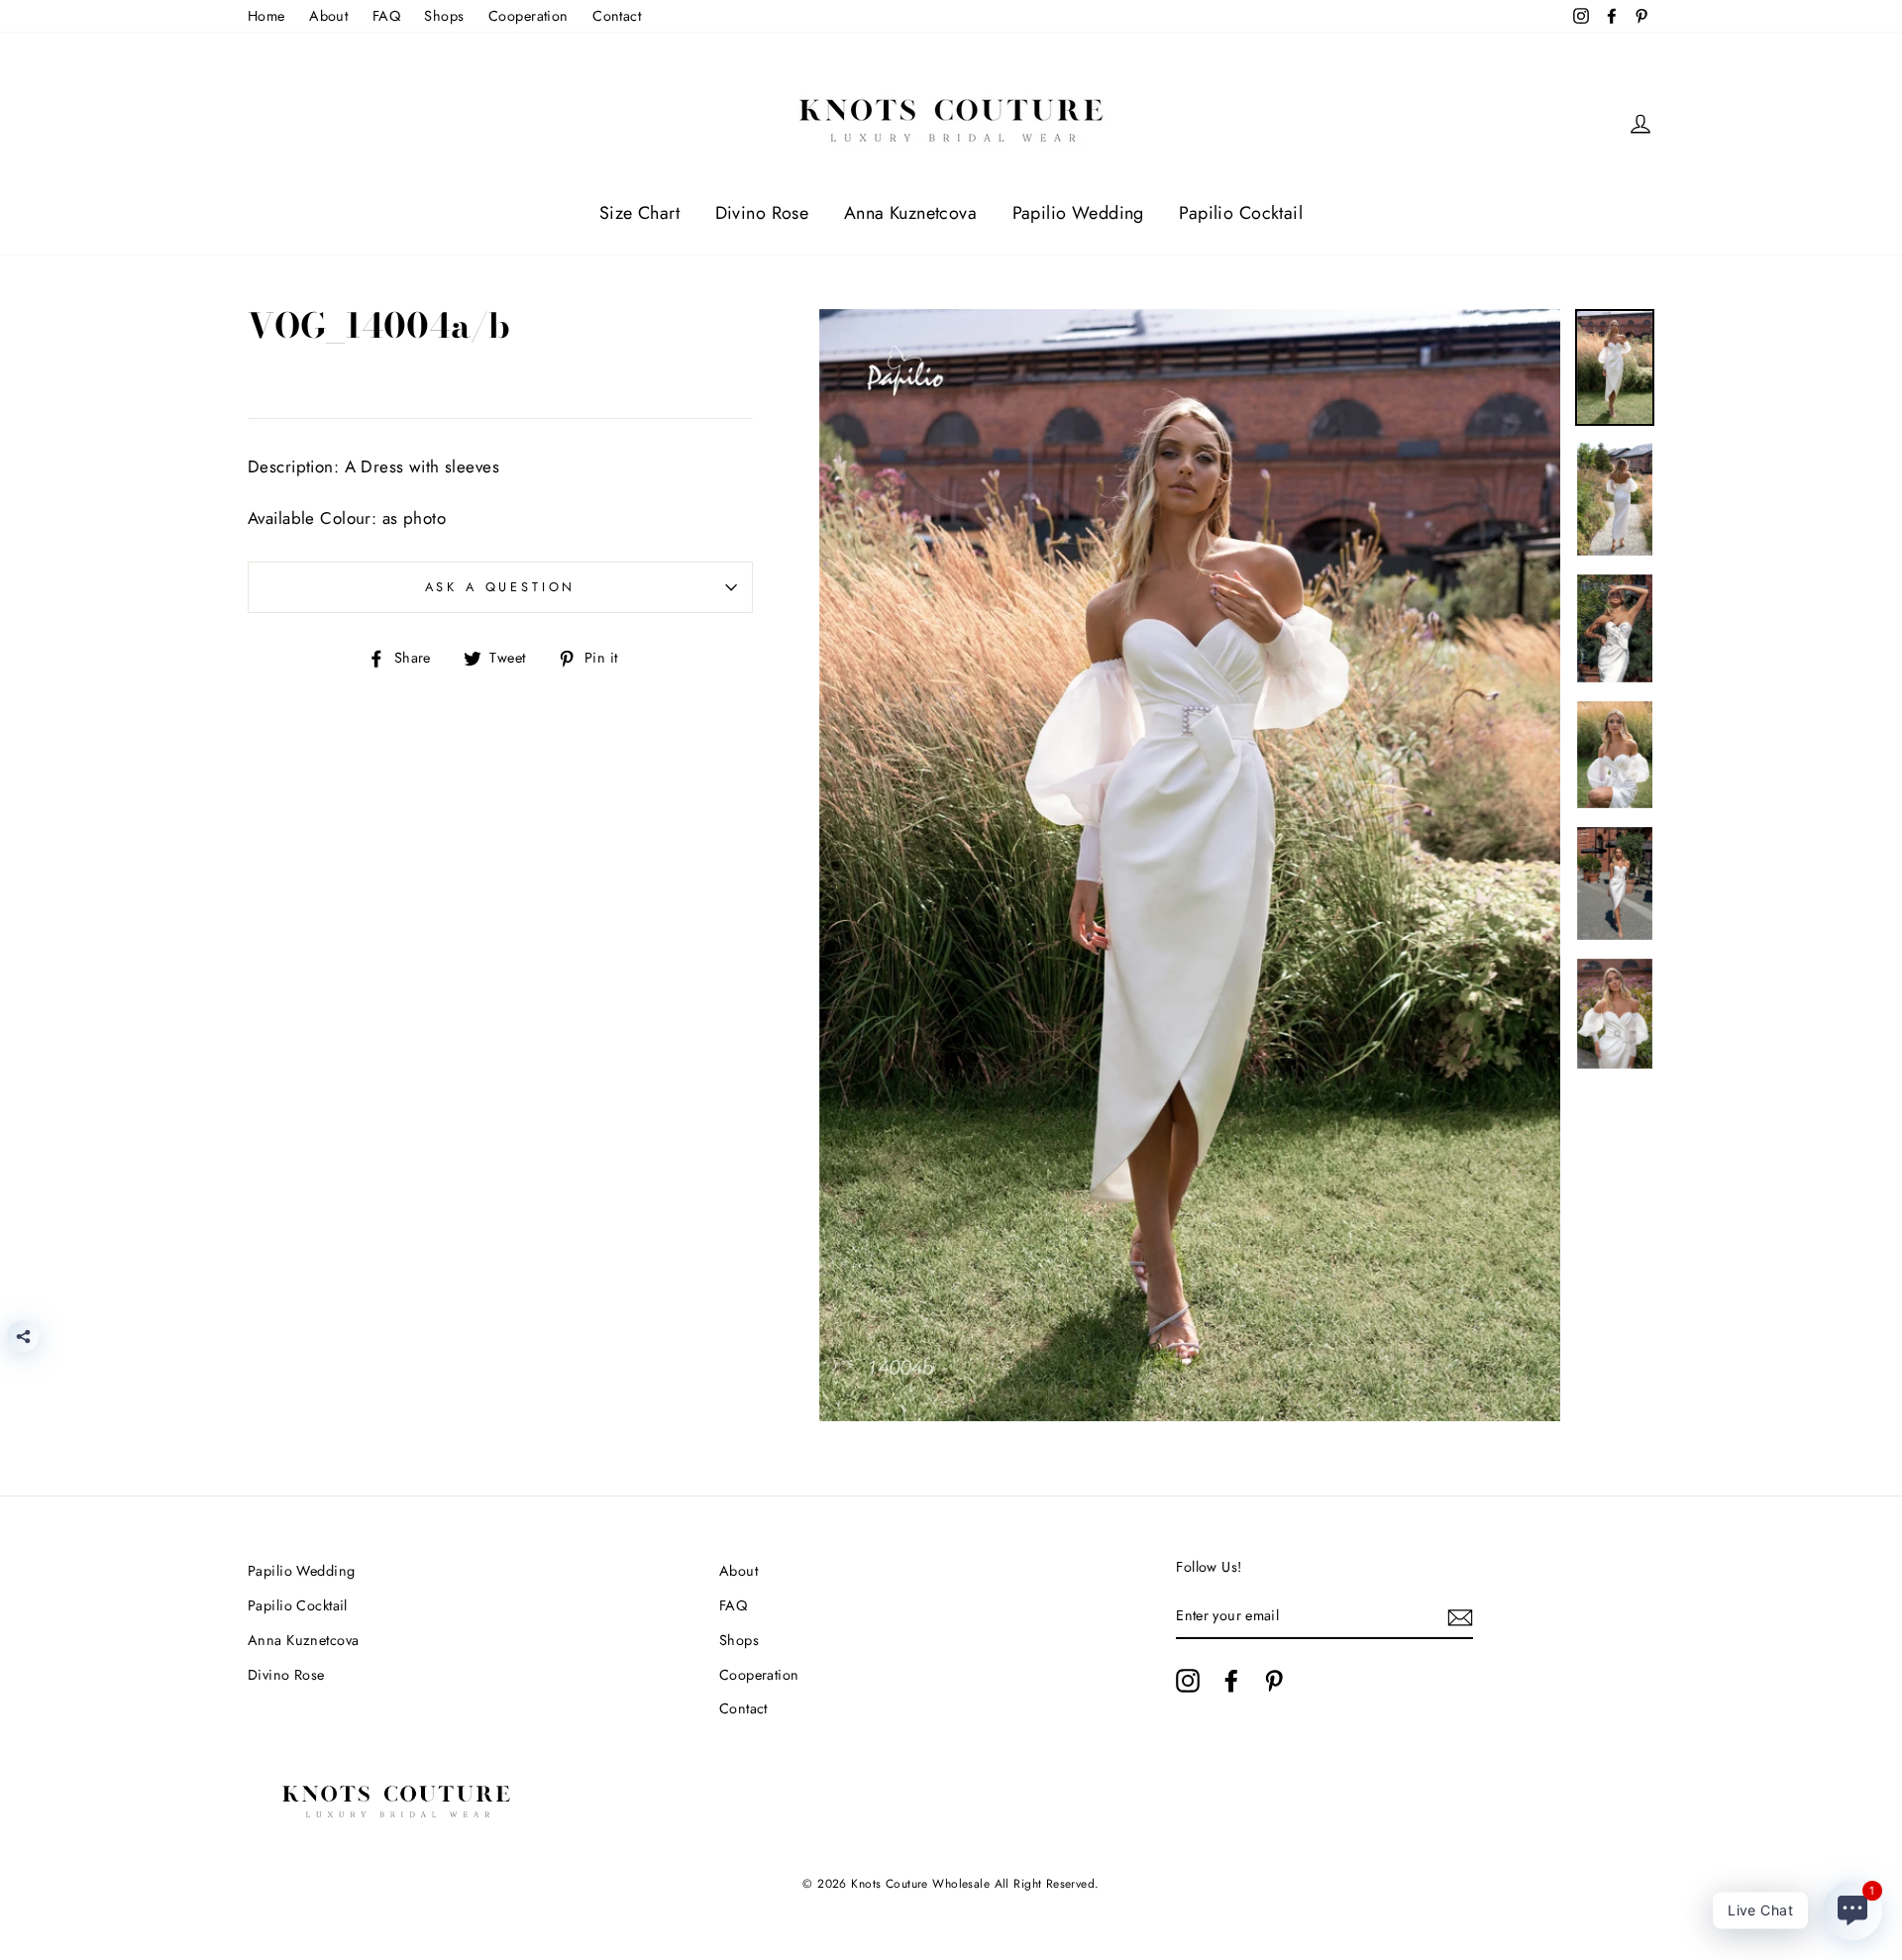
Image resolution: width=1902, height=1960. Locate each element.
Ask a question (501, 587)
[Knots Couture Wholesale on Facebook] (1231, 1681)
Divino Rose (762, 213)
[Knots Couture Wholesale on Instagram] (1188, 1681)
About (328, 16)
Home (266, 16)
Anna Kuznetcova (910, 213)
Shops (444, 16)
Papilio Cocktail (1241, 213)
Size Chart (639, 213)
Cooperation (528, 16)
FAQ (386, 16)
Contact (617, 16)
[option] (1190, 866)
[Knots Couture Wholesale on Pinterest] (1274, 1681)
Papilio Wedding (1078, 213)
